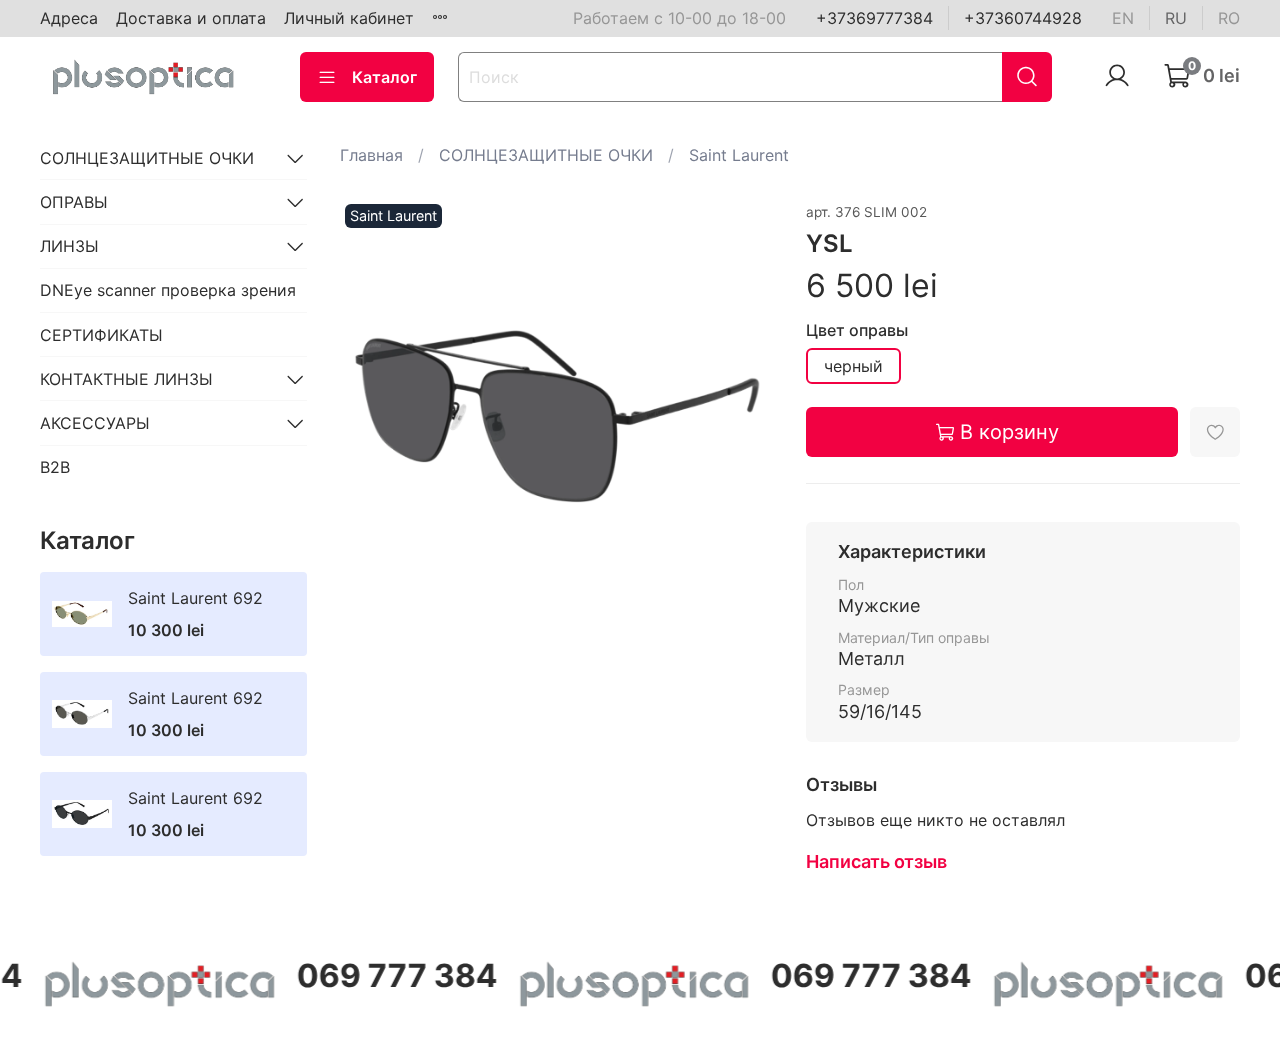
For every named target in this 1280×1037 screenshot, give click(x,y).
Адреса (69, 18)
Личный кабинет (349, 18)
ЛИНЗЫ (69, 246)
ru (1176, 18)
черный (853, 366)
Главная (371, 155)
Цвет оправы (857, 330)
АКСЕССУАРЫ (95, 423)
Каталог (384, 77)
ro (1229, 18)
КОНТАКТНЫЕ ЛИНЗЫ (126, 379)
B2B (55, 467)
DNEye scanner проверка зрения (168, 290)
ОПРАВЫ (74, 202)
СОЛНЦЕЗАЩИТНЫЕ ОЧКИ (546, 155)
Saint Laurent (739, 155)
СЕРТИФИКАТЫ (101, 335)
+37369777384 (874, 18)
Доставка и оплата (191, 18)
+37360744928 (1023, 18)
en (1123, 18)
